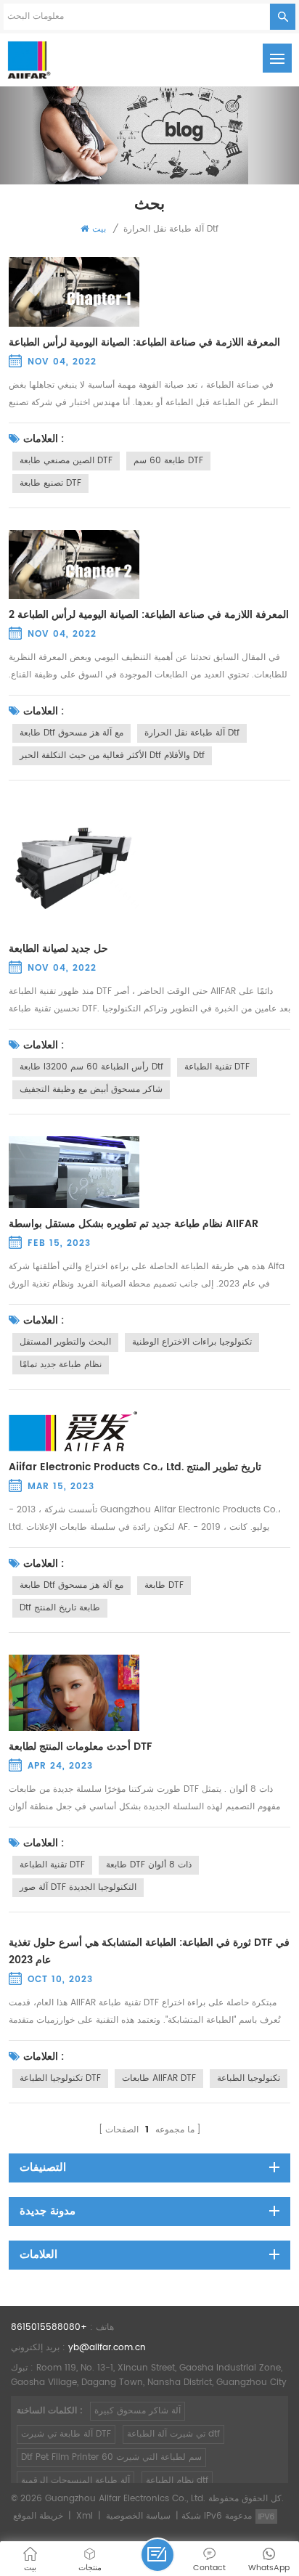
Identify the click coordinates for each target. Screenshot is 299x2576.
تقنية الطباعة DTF (217, 1067)
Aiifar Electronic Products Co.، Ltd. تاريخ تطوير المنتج (135, 1467)
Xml (85, 2516)
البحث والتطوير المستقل (65, 1342)
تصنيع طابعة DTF (50, 483)
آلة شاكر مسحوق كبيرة (138, 2411)
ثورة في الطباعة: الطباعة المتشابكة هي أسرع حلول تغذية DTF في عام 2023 (149, 1952)
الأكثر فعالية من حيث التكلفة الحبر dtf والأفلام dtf (112, 755)
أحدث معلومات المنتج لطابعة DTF (81, 1747)
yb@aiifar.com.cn (107, 2348)
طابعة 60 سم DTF (168, 461)
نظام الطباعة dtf (177, 2481)
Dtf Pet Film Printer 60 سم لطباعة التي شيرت (111, 2457)
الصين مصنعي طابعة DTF (66, 461)
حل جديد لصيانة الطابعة (58, 949)
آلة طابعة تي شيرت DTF (66, 2434)
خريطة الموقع (38, 2516)
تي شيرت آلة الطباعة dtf (173, 2434)
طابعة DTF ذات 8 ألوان (149, 1865)
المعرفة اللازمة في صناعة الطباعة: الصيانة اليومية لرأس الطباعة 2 (149, 615)
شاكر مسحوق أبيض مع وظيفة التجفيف (91, 1089)
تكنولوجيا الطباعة (249, 2078)
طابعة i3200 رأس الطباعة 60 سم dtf (91, 1067)
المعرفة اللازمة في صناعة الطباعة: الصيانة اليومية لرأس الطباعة (144, 343)
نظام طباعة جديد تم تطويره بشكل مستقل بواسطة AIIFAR (134, 1224)
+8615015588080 (49, 2327)
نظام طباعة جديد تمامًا (61, 1365)
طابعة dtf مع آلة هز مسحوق (71, 733)
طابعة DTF (164, 1585)
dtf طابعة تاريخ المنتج (60, 1608)
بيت (99, 229)
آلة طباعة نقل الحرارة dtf (192, 733)
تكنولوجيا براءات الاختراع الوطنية (192, 1342)
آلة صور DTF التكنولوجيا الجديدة (78, 1887)
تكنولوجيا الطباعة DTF (60, 2078)
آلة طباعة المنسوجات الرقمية (75, 2481)
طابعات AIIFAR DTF (159, 2078)
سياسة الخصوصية (138, 2516)
